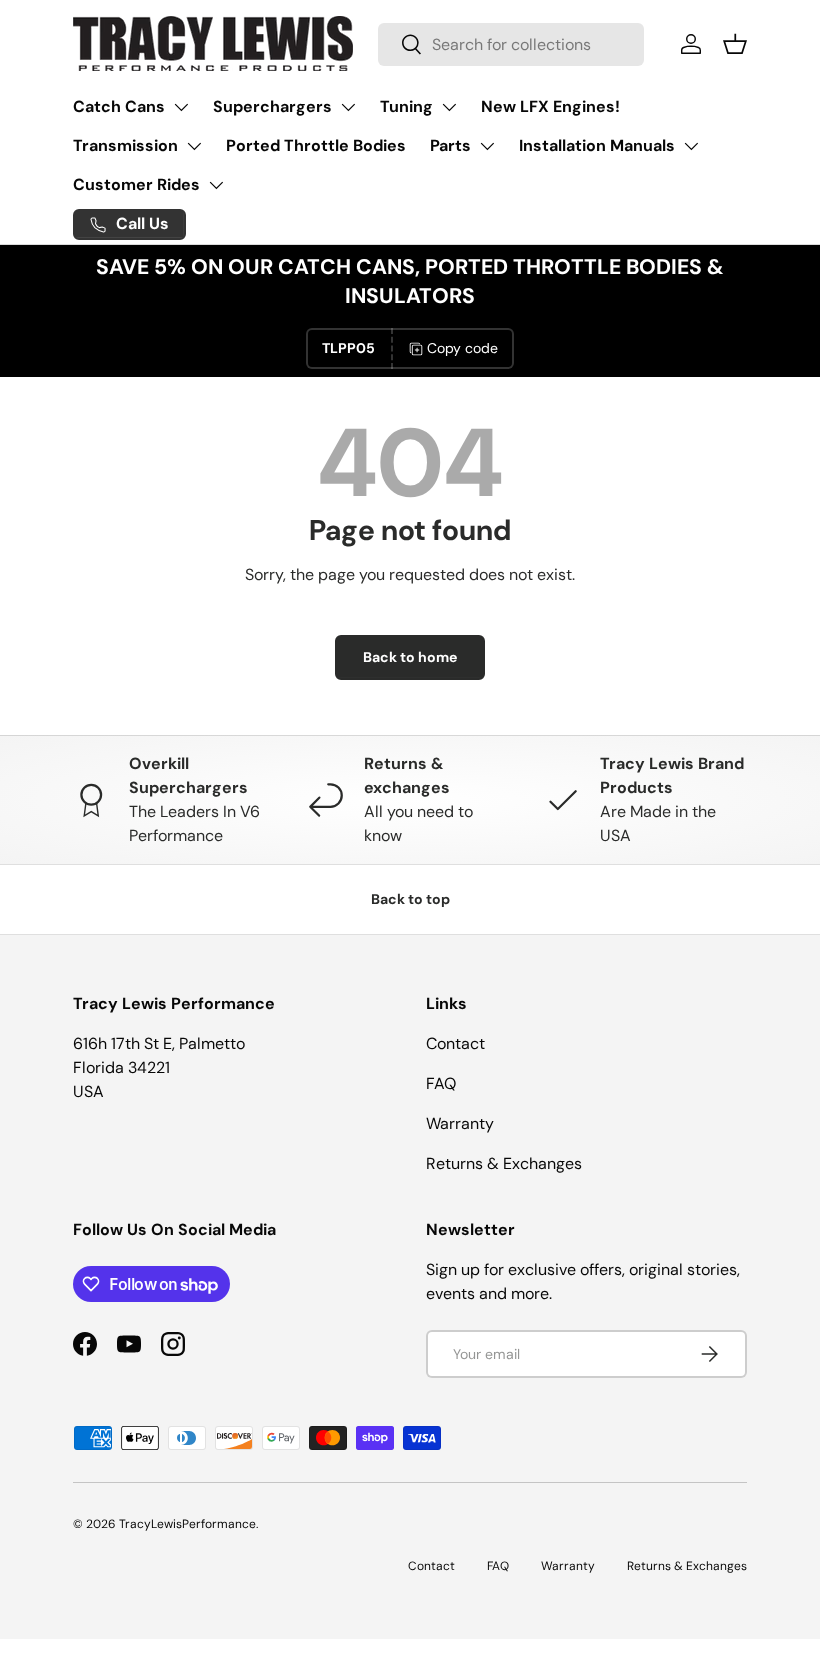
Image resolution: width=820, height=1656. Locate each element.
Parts (450, 145)
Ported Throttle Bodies (316, 145)
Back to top (410, 899)
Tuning (406, 106)
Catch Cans (119, 106)
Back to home (410, 657)
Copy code (462, 348)
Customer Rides (136, 184)
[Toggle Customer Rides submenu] (216, 185)
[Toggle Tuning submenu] (449, 107)
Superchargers (272, 106)
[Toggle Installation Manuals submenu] (691, 146)
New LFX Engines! (550, 106)
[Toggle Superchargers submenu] (348, 107)
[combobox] (511, 44)
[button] (735, 44)
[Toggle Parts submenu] (487, 146)
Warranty (460, 1123)
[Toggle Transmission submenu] (194, 146)
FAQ (441, 1083)
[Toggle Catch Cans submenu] (181, 107)
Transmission (125, 145)
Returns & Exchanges (504, 1163)
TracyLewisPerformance (187, 1524)
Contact (455, 1043)
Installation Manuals (597, 145)
